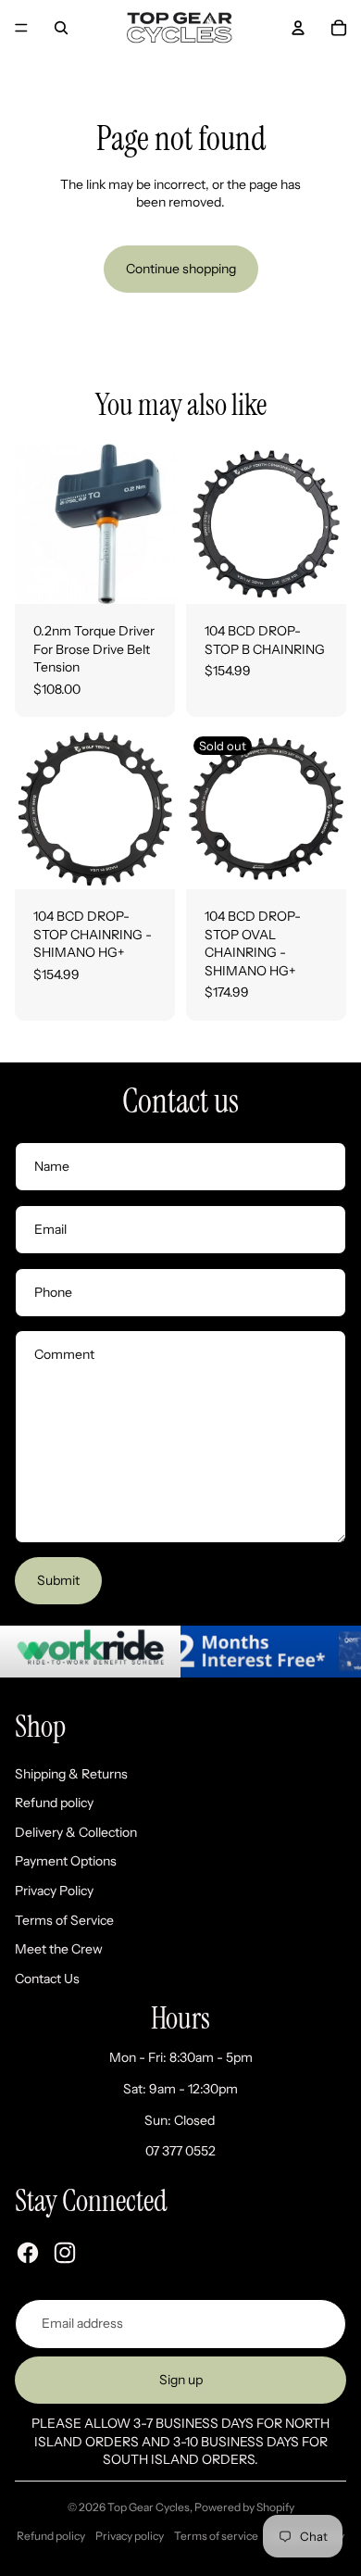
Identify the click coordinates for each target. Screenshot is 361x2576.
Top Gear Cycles (149, 2507)
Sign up (181, 2380)
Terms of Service (64, 1920)
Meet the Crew (59, 1949)
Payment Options (66, 1861)
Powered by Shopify (244, 2507)
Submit (58, 1580)
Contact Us (47, 1979)
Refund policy (54, 1803)
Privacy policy (130, 2536)
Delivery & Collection (76, 1832)
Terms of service (216, 2536)
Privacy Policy (54, 1891)
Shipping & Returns (71, 1774)
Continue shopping (181, 269)
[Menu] (21, 28)
